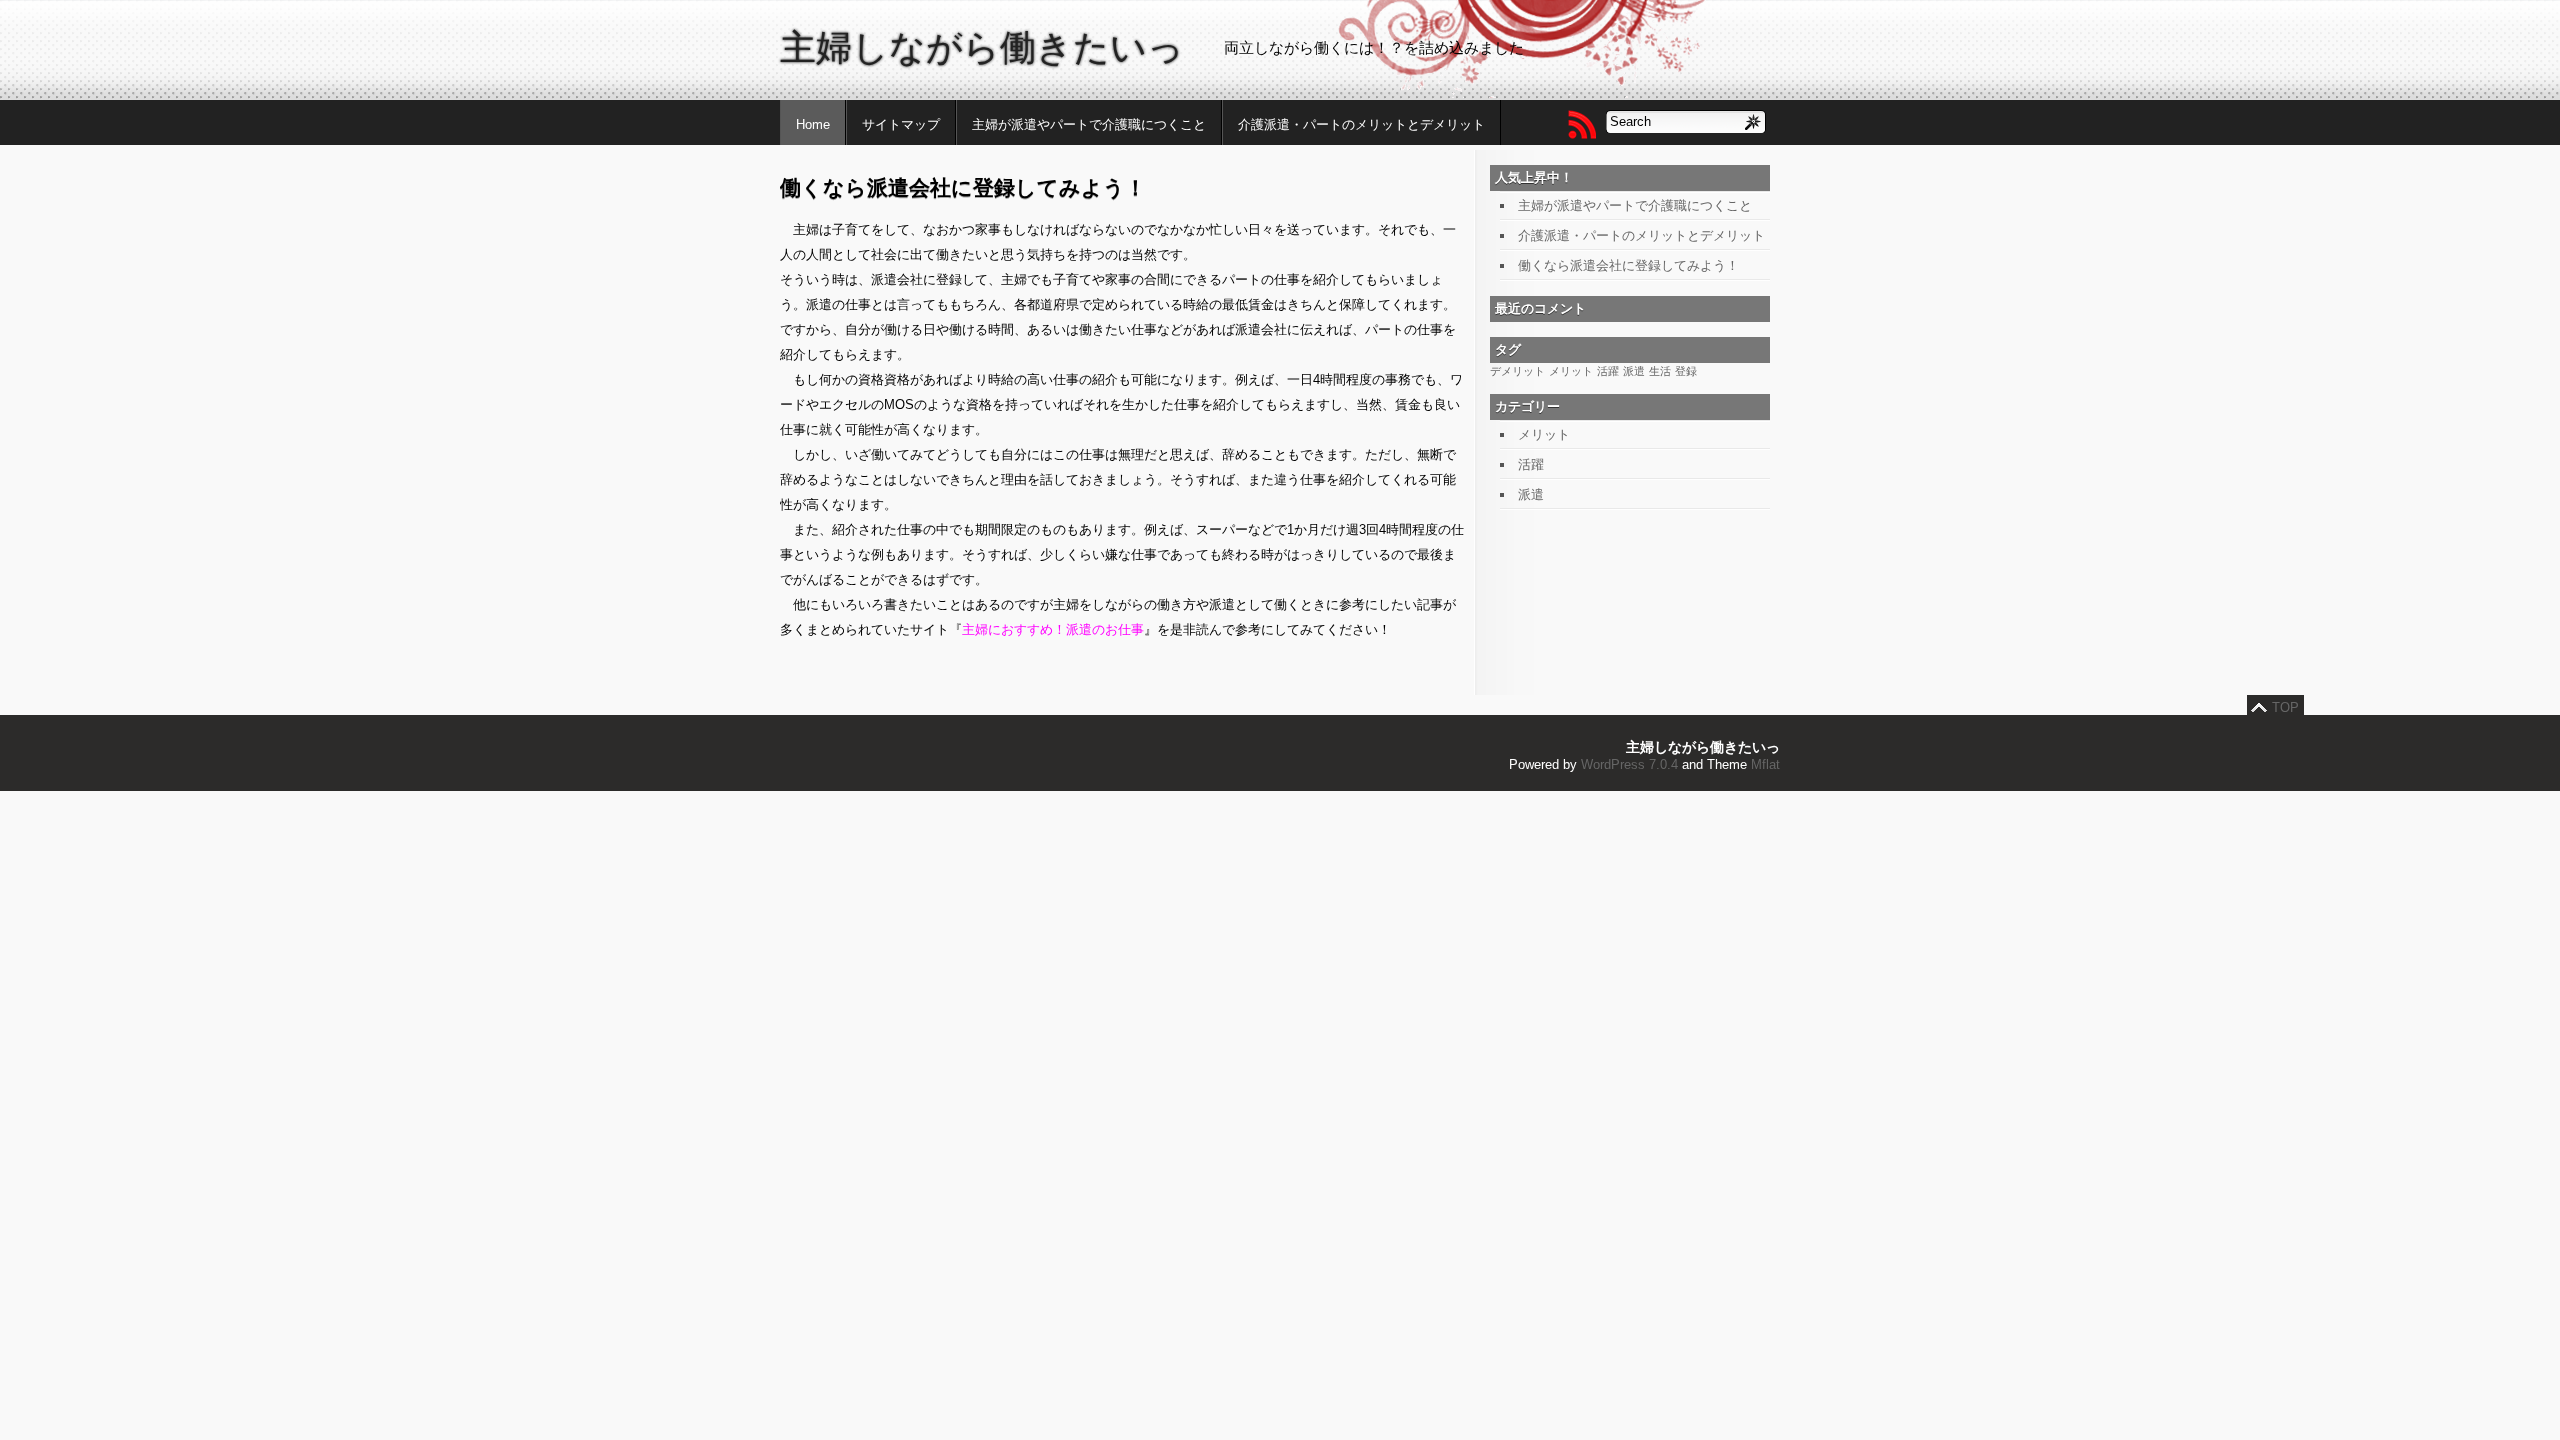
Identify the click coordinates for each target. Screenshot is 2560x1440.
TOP (2285, 707)
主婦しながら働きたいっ (982, 47)
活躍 (1608, 371)
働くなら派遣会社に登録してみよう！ (1628, 265)
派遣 (1634, 371)
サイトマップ (901, 124)
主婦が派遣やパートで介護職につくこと (1089, 124)
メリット (1571, 371)
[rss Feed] (1581, 124)
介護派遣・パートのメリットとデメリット (1361, 124)
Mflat (1765, 764)
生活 (1660, 371)
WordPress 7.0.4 (1629, 764)
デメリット (1517, 371)
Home (813, 124)
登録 (1686, 371)
